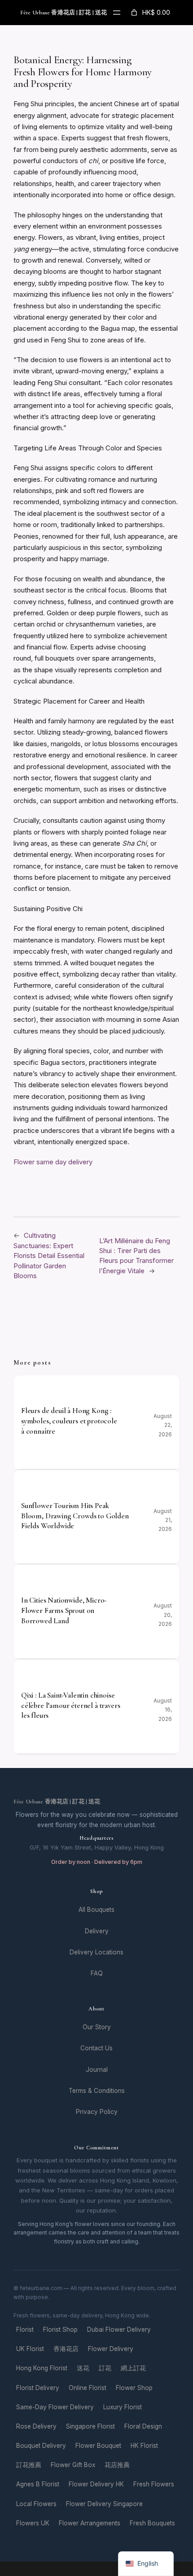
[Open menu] (117, 13)
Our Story (97, 2027)
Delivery (97, 1931)
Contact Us (96, 2048)
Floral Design (143, 2426)
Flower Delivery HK (96, 2484)
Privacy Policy (97, 2112)
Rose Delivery (36, 2426)
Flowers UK (33, 2523)
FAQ (97, 1973)
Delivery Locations (96, 1952)
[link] (150, 13)
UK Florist (30, 2349)
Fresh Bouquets (152, 2523)
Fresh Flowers (154, 2484)
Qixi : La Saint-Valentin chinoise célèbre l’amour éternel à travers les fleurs (70, 1705)
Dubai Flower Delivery (119, 2330)
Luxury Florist (123, 2407)
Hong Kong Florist (42, 2368)
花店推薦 (117, 2465)
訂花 (105, 2368)
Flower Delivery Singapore (104, 2504)
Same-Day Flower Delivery (55, 2407)
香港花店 (66, 2349)
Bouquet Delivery (41, 2446)
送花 (83, 2368)
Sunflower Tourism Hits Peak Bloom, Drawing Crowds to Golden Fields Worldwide (75, 1516)
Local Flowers (36, 2504)
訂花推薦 (29, 2465)
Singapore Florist (90, 2426)
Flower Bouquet (98, 2446)
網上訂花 (133, 2368)
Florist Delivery (38, 2388)
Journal (97, 2070)
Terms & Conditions (97, 2091)
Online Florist (88, 2388)
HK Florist (144, 2446)
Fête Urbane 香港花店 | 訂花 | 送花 (64, 13)
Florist (25, 2330)
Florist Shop (60, 2330)
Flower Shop (134, 2388)
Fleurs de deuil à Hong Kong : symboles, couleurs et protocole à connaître (69, 1421)
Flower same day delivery (53, 1162)
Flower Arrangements (90, 2523)
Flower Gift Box (73, 2465)
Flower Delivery (111, 2349)
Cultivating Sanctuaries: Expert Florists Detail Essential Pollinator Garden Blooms (49, 1256)
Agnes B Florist (38, 2484)
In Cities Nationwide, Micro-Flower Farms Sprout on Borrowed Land (64, 1610)
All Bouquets (96, 1910)
